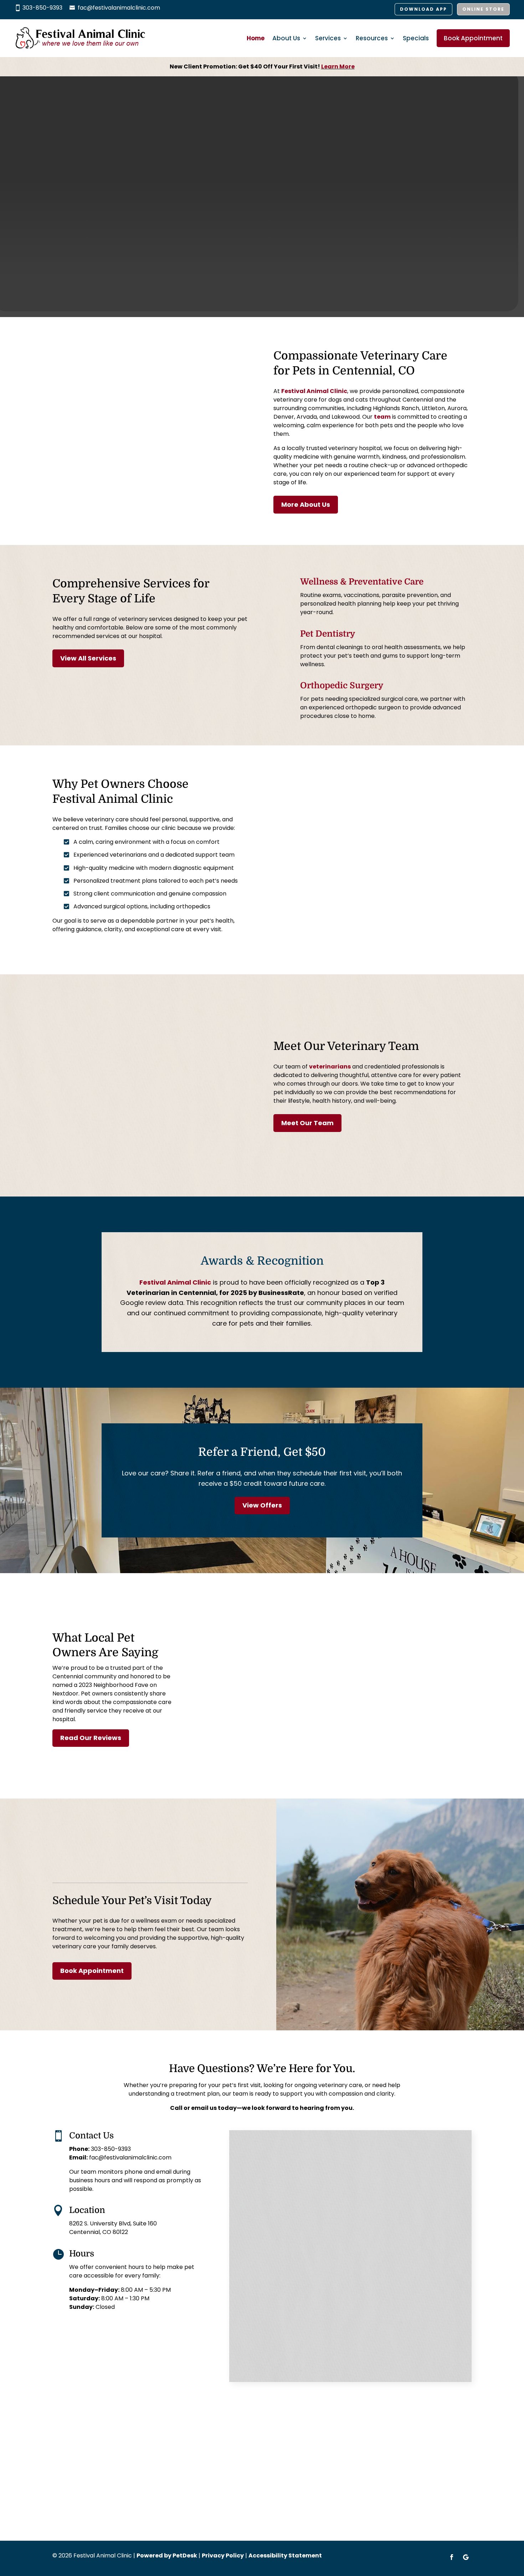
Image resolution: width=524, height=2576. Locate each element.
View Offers (262, 1505)
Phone (248, 2209)
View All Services (88, 658)
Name (249, 2143)
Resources (372, 38)
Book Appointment (473, 38)
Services (328, 38)
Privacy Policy (413, 2277)
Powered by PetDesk (167, 2555)
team (382, 417)
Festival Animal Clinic (314, 391)
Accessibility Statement (285, 2555)
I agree (258, 2248)
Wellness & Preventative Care (362, 582)
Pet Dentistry (328, 634)
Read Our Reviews (91, 1738)
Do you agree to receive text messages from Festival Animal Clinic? (342, 2239)
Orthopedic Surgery (342, 685)
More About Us (306, 504)
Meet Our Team (307, 1123)
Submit (256, 2365)
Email (249, 2180)
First (243, 2166)
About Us (286, 38)
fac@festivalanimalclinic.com (119, 8)
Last (358, 2166)
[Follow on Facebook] (452, 2557)
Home (256, 38)
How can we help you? (273, 2291)
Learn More (338, 67)
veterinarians (330, 1067)
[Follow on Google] (466, 2557)
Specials (416, 38)
